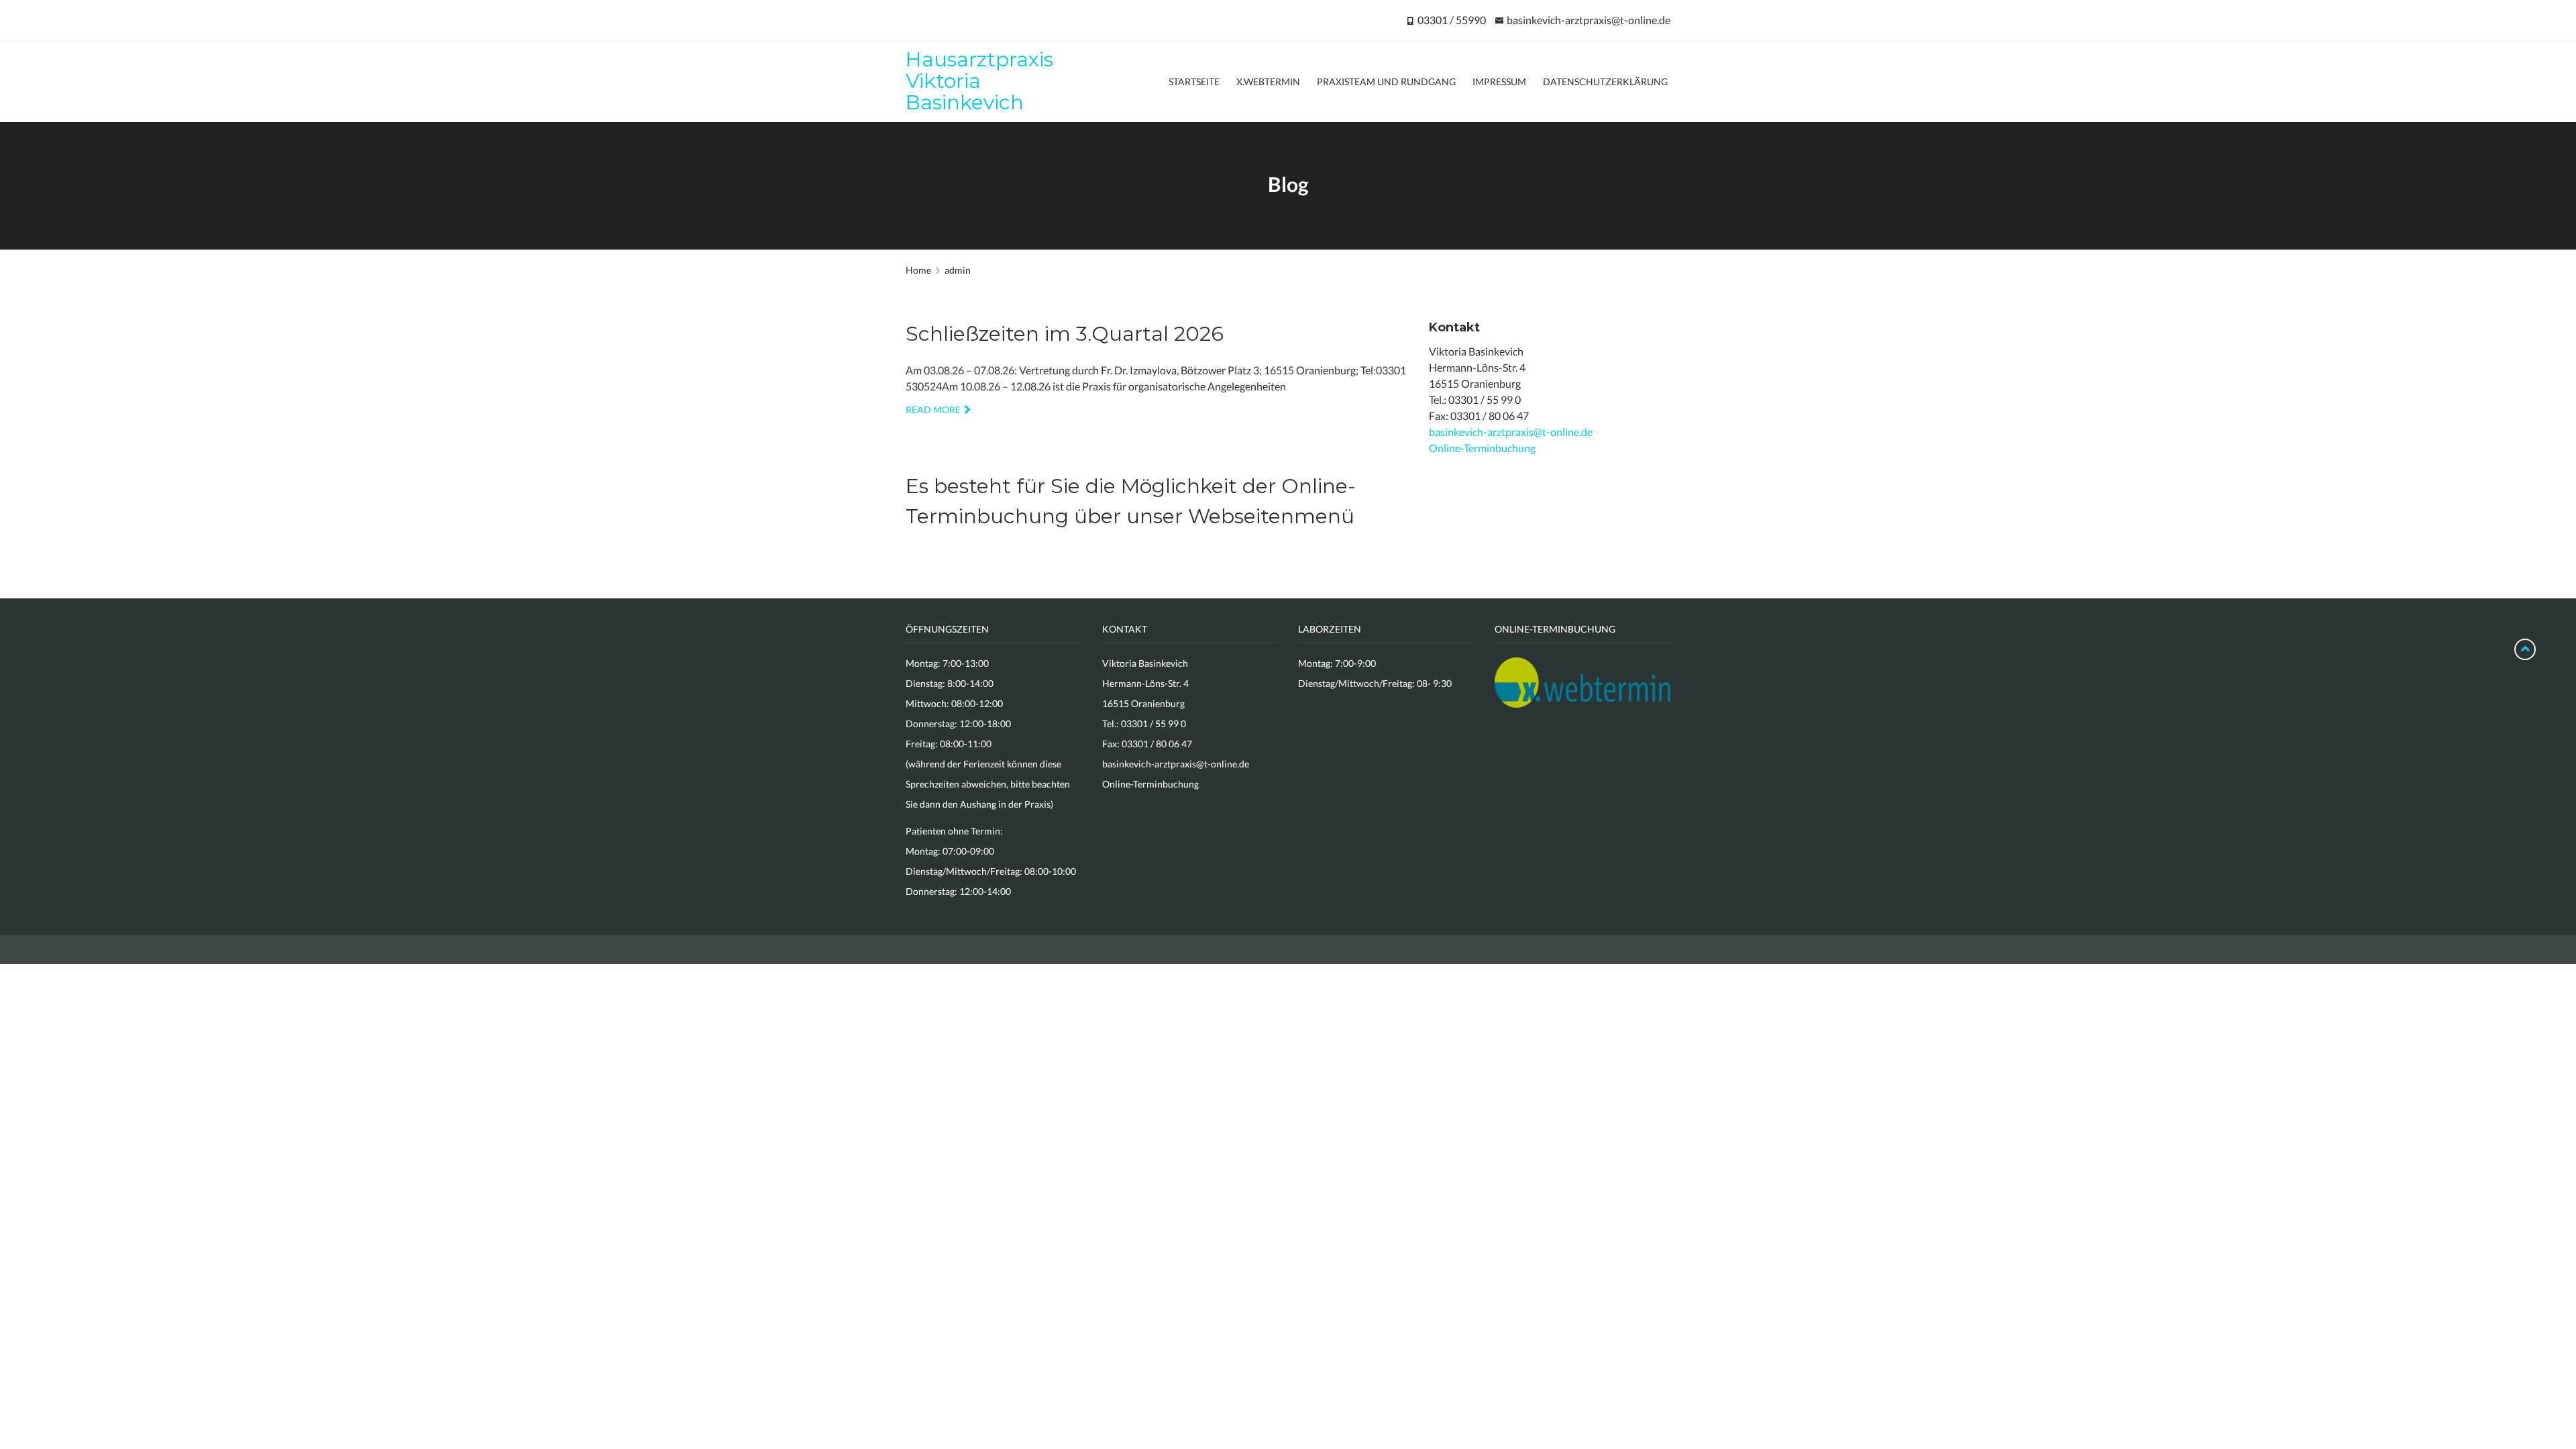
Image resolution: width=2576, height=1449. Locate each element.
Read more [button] (933, 410)
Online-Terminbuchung (1482, 448)
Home (918, 270)
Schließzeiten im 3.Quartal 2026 (1065, 334)
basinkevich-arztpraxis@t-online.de (1589, 20)
